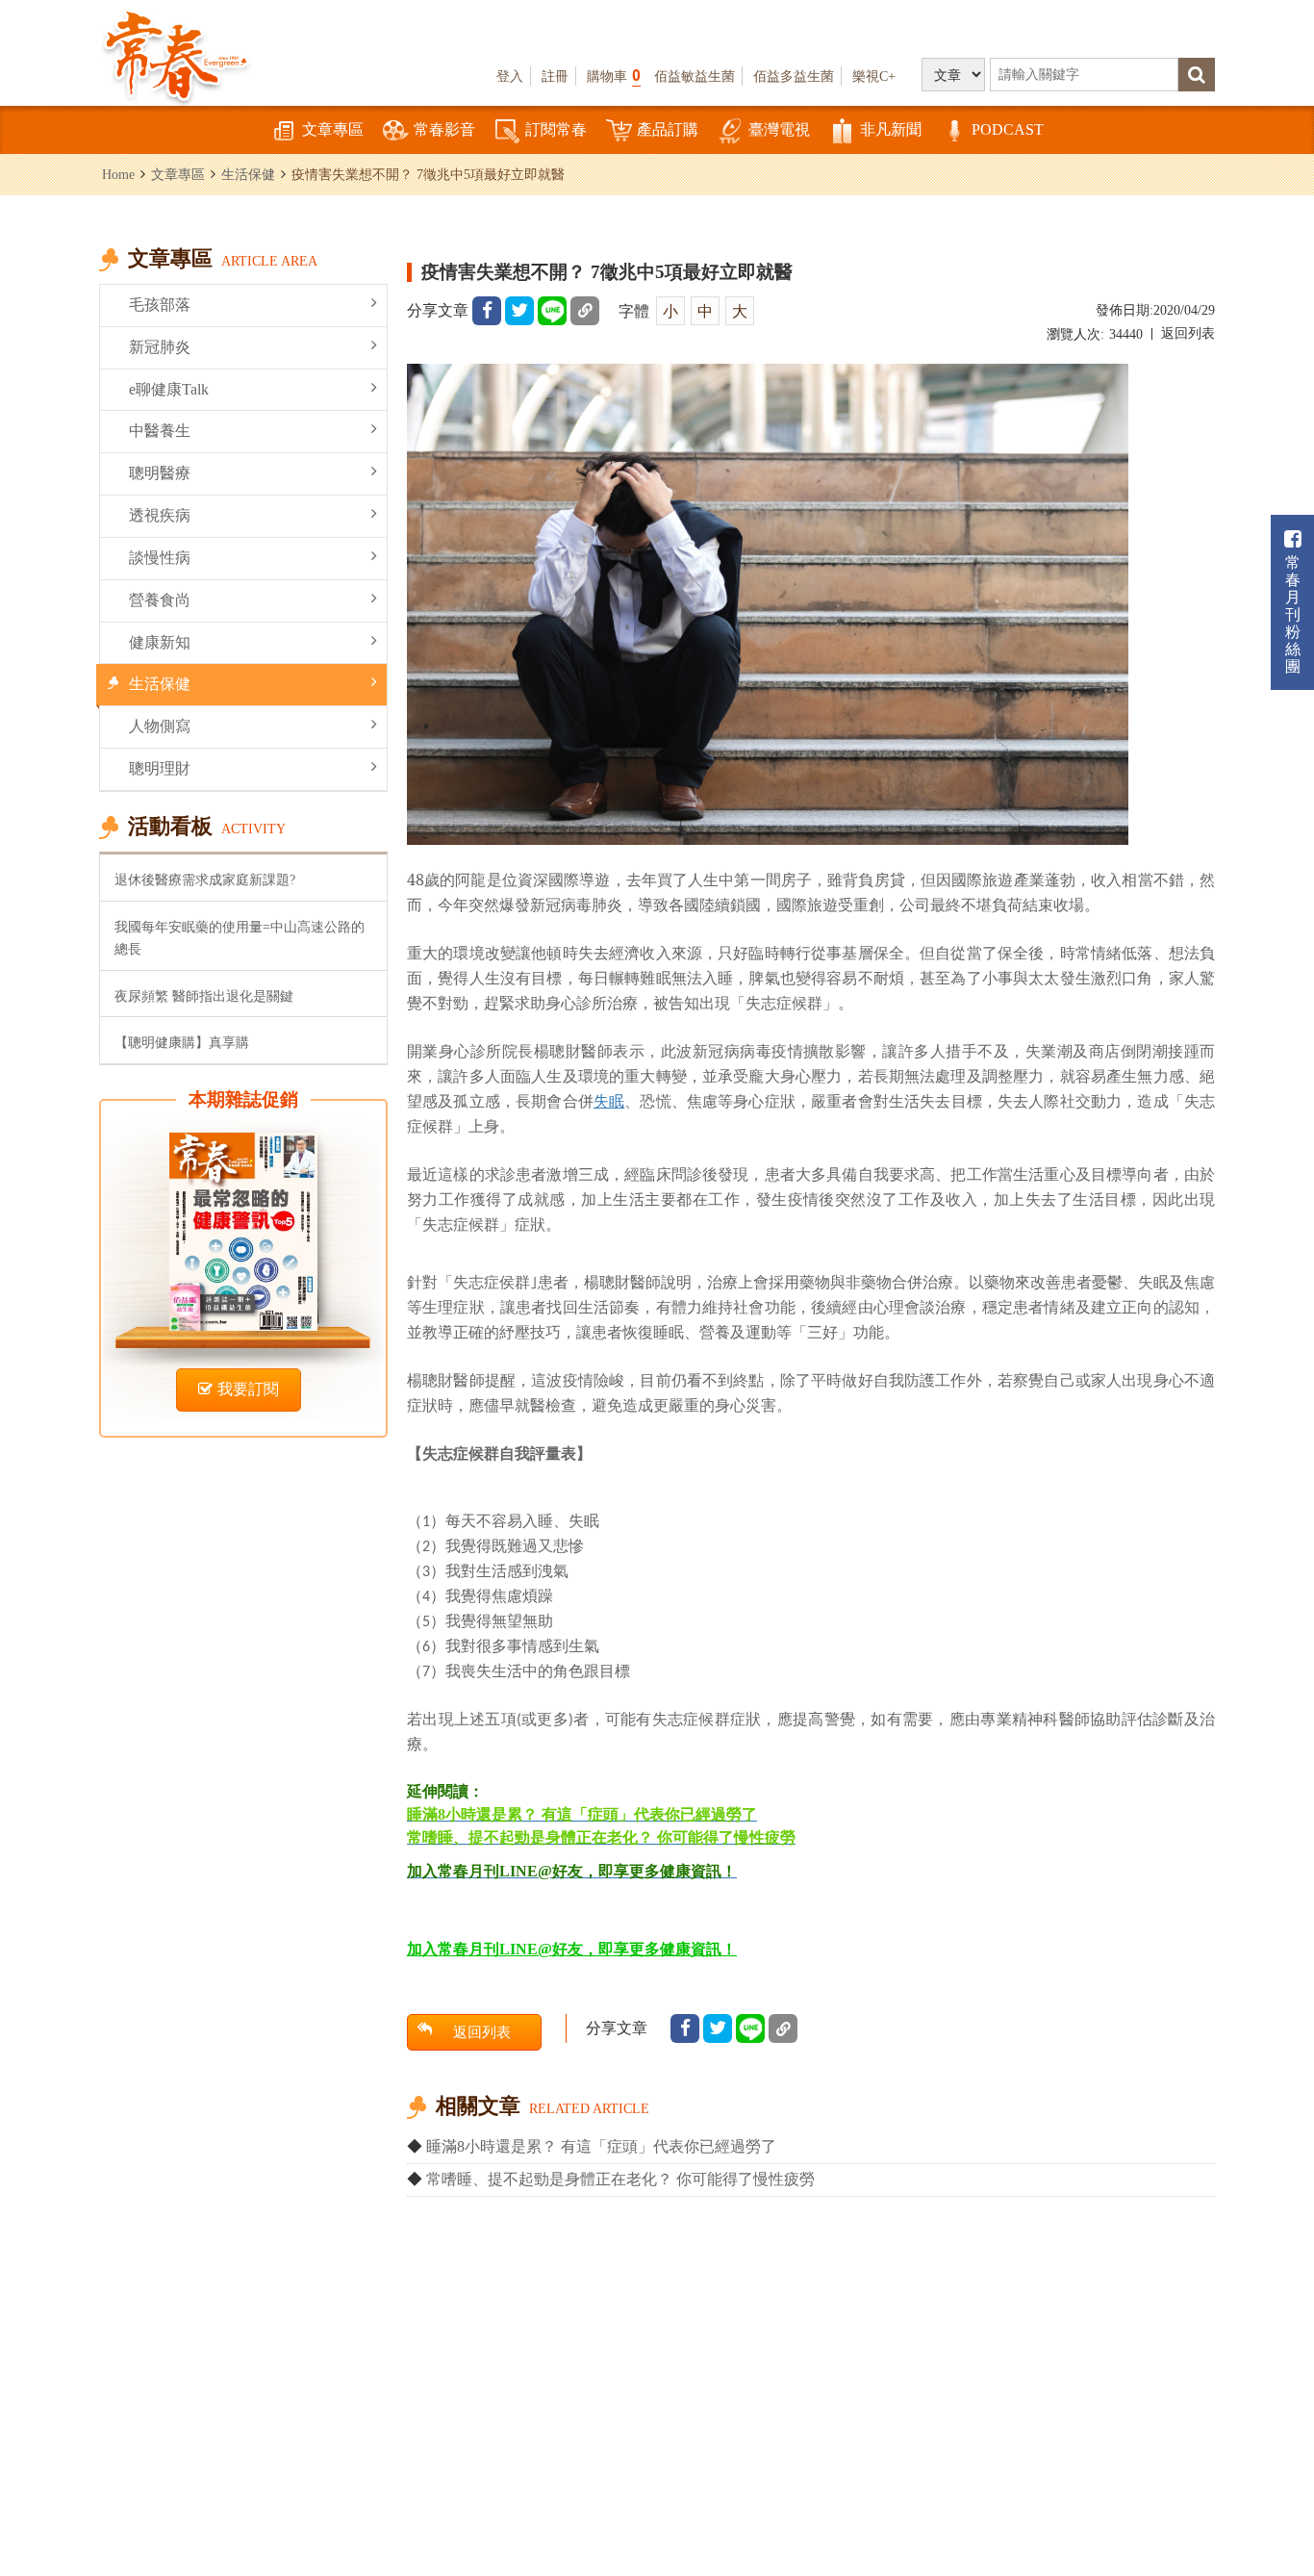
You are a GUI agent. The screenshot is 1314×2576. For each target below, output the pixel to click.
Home (118, 174)
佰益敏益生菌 (695, 76)
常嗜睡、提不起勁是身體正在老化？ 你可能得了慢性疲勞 (620, 2179)
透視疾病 (160, 515)
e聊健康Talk (169, 389)
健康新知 (160, 642)
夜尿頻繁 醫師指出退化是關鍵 (204, 996)
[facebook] (487, 311)
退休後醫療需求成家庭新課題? (205, 880)
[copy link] (585, 311)
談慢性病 (160, 558)
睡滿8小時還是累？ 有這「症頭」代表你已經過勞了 (601, 2146)
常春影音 (444, 129)
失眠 (609, 1101)
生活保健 (248, 174)
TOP (1276, 2456)
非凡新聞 (891, 129)
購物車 (614, 76)
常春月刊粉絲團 (1293, 614)
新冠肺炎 (160, 347)
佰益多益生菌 (794, 76)
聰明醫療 (160, 473)
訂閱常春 (556, 129)
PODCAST (1008, 129)
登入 (510, 76)
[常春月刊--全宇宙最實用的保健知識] (176, 54)
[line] (552, 311)
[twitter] (519, 311)
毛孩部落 (160, 305)
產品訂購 (668, 129)
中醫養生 (160, 431)
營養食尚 (160, 600)
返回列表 (1188, 333)
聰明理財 (160, 768)
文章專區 (333, 129)
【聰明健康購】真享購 (182, 1042)
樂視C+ (874, 76)
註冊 (555, 76)
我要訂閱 (248, 1389)
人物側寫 (160, 726)
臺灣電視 (779, 129)
